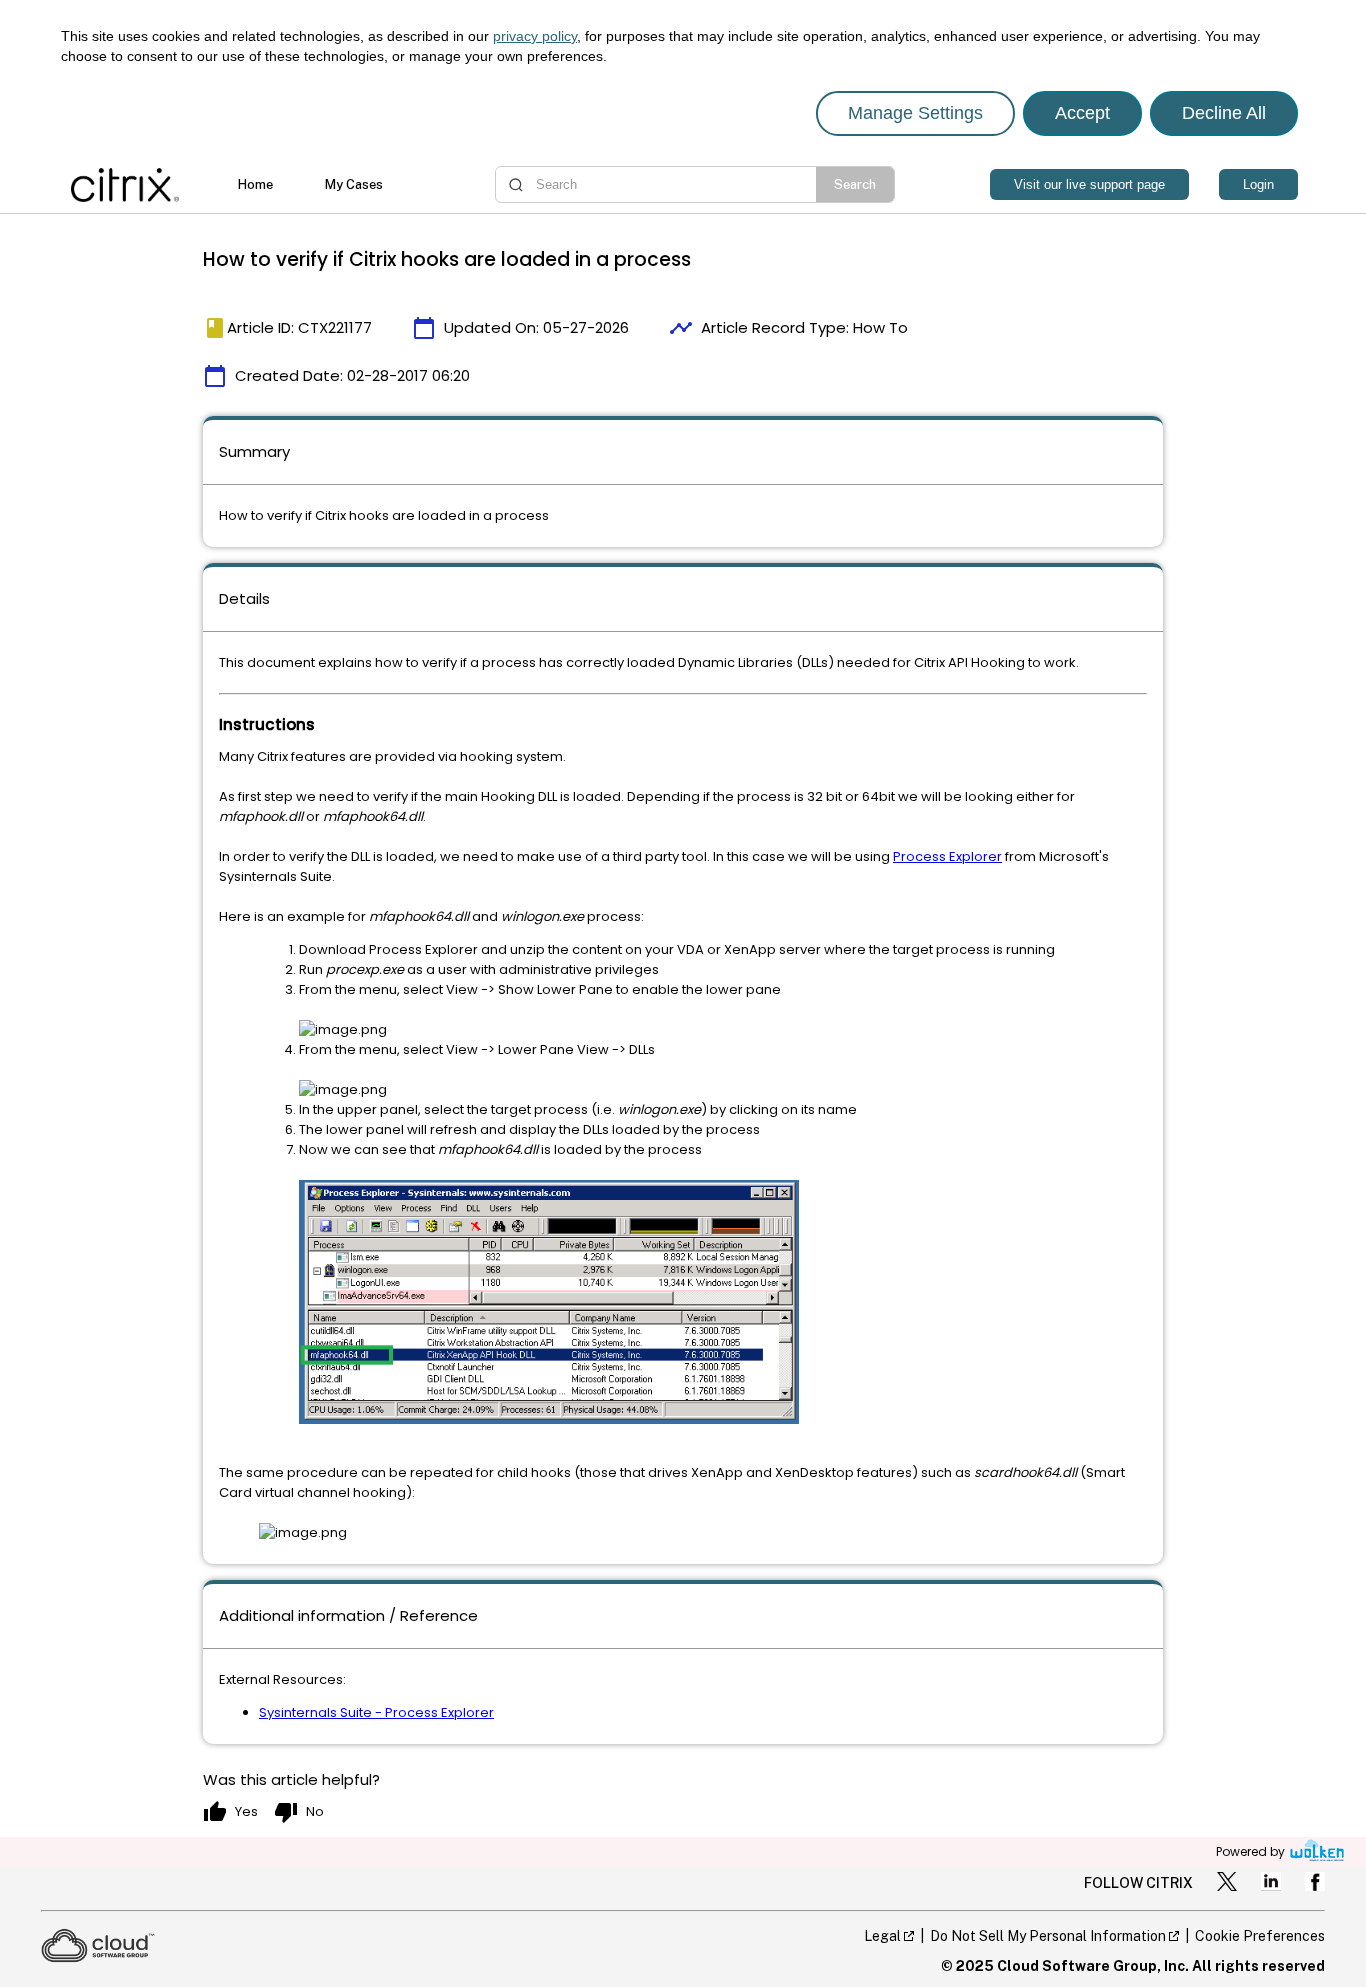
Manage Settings (915, 113)
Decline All (1224, 113)
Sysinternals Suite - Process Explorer (376, 1712)
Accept (1082, 113)
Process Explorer (947, 856)
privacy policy (535, 36)
